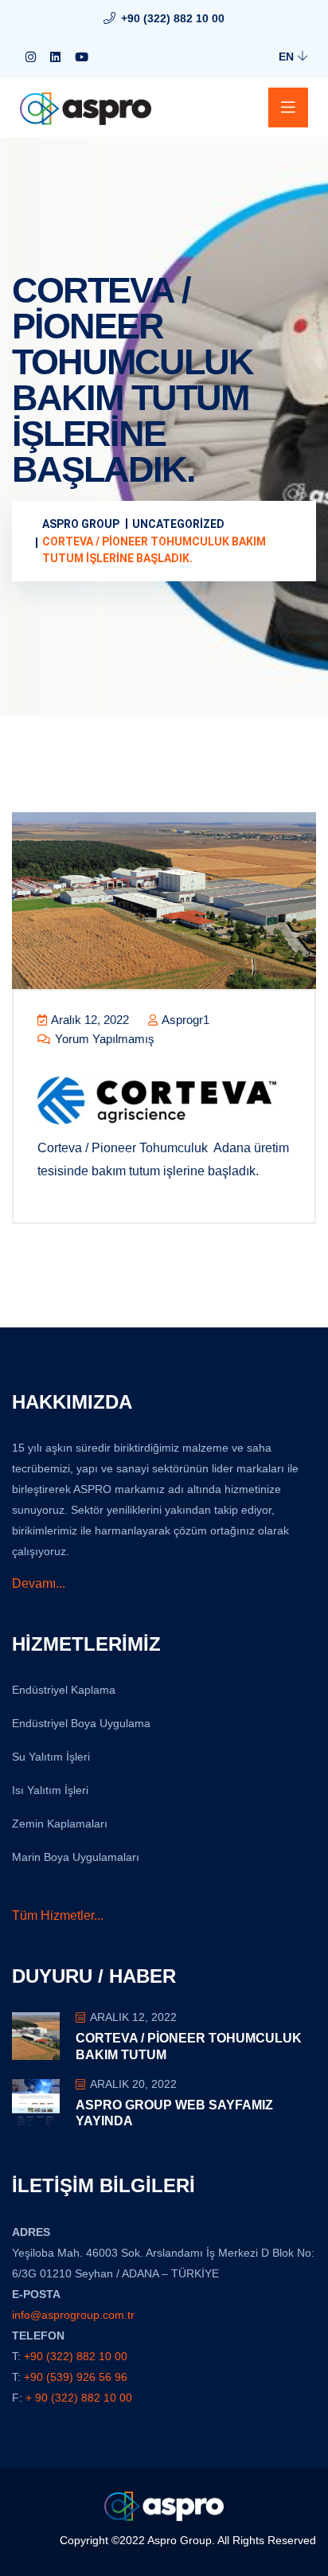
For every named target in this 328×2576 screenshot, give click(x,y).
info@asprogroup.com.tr (73, 2315)
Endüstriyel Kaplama (64, 1690)
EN (288, 57)
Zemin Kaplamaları (60, 1824)
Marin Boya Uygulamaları (76, 1857)
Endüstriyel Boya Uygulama (81, 1723)
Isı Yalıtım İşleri (50, 1790)
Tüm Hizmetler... (58, 1915)
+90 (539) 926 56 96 (76, 2377)
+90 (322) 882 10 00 (173, 18)
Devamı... (39, 1583)
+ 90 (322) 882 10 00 (79, 2398)
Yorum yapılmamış (103, 1039)
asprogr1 (184, 1020)
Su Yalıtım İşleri (51, 1757)
